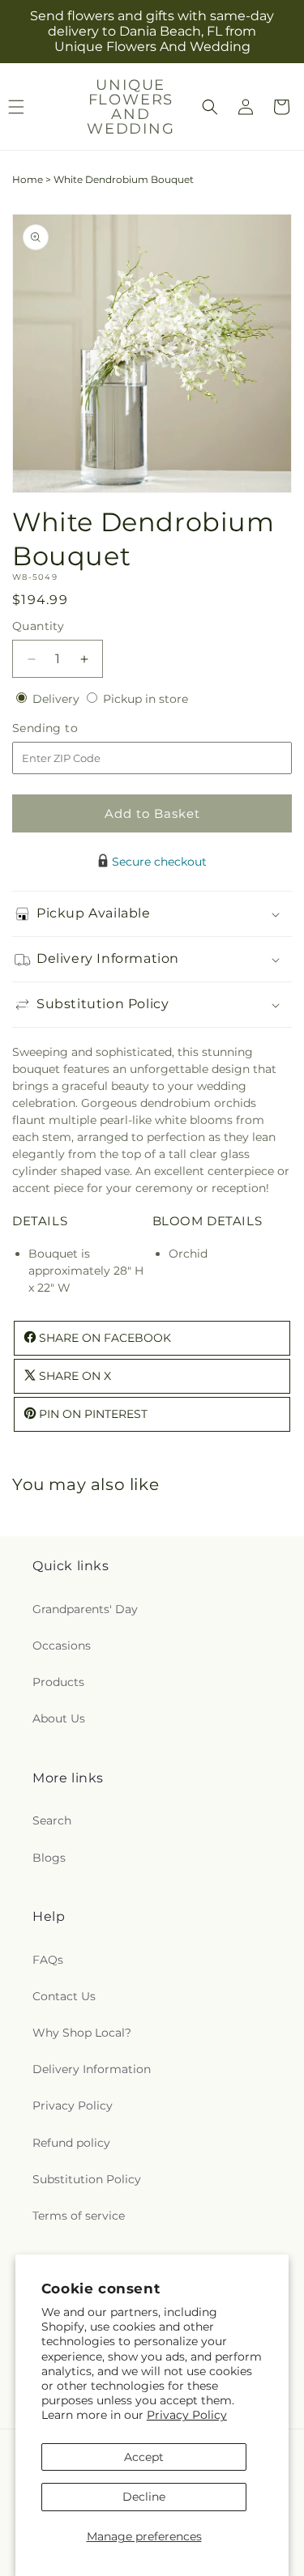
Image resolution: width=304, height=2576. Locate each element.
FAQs (48, 1960)
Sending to (69, 728)
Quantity (38, 626)
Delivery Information (92, 2069)
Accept (144, 2457)
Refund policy (71, 2143)
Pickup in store (146, 699)
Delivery (58, 699)
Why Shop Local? (82, 2033)
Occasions (62, 1646)
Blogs (49, 1858)
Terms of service (79, 2216)
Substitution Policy (87, 2179)
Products (58, 1682)
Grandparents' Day (85, 1609)
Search (52, 1820)
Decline (144, 2497)
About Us (59, 1718)
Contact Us (64, 1996)
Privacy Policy (187, 2415)
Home (28, 179)
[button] (210, 107)
